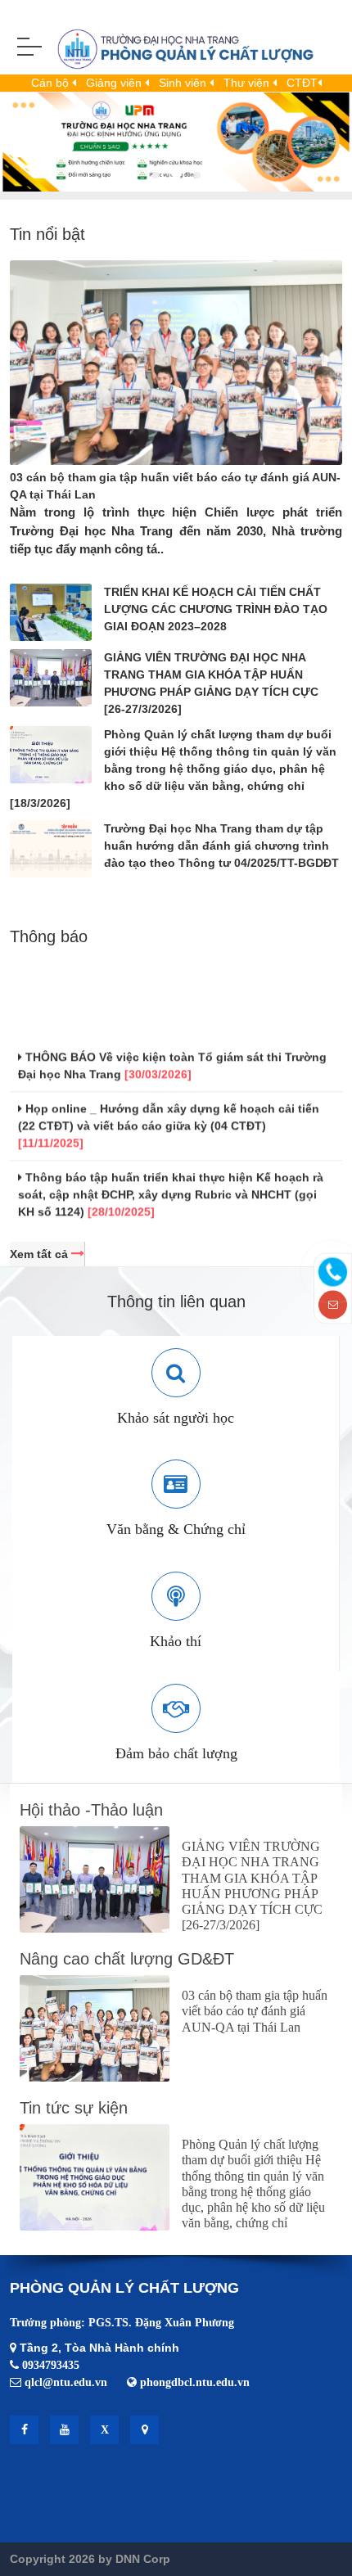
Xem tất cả (41, 1254)
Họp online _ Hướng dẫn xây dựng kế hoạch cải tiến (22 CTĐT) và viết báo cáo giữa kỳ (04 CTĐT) (169, 1117)
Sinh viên (184, 83)
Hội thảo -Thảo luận (91, 1810)
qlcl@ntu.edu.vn (66, 2382)
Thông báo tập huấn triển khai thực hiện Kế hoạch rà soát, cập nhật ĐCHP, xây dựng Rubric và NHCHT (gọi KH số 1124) (171, 1186)
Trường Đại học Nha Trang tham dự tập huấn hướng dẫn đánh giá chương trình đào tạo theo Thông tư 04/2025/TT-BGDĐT (221, 846)
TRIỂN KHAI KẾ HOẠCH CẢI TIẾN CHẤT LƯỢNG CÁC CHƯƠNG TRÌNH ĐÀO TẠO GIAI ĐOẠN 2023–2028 (216, 609)
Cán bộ (52, 83)
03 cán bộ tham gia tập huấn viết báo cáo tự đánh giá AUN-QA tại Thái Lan (255, 2011)
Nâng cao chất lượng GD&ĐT (127, 1959)
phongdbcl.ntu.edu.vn (195, 2382)
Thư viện (248, 83)
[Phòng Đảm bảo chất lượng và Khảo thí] (172, 52)
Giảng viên (115, 83)
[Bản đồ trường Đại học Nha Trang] (144, 2430)
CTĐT (302, 83)
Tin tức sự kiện (74, 2108)
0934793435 (51, 2365)
